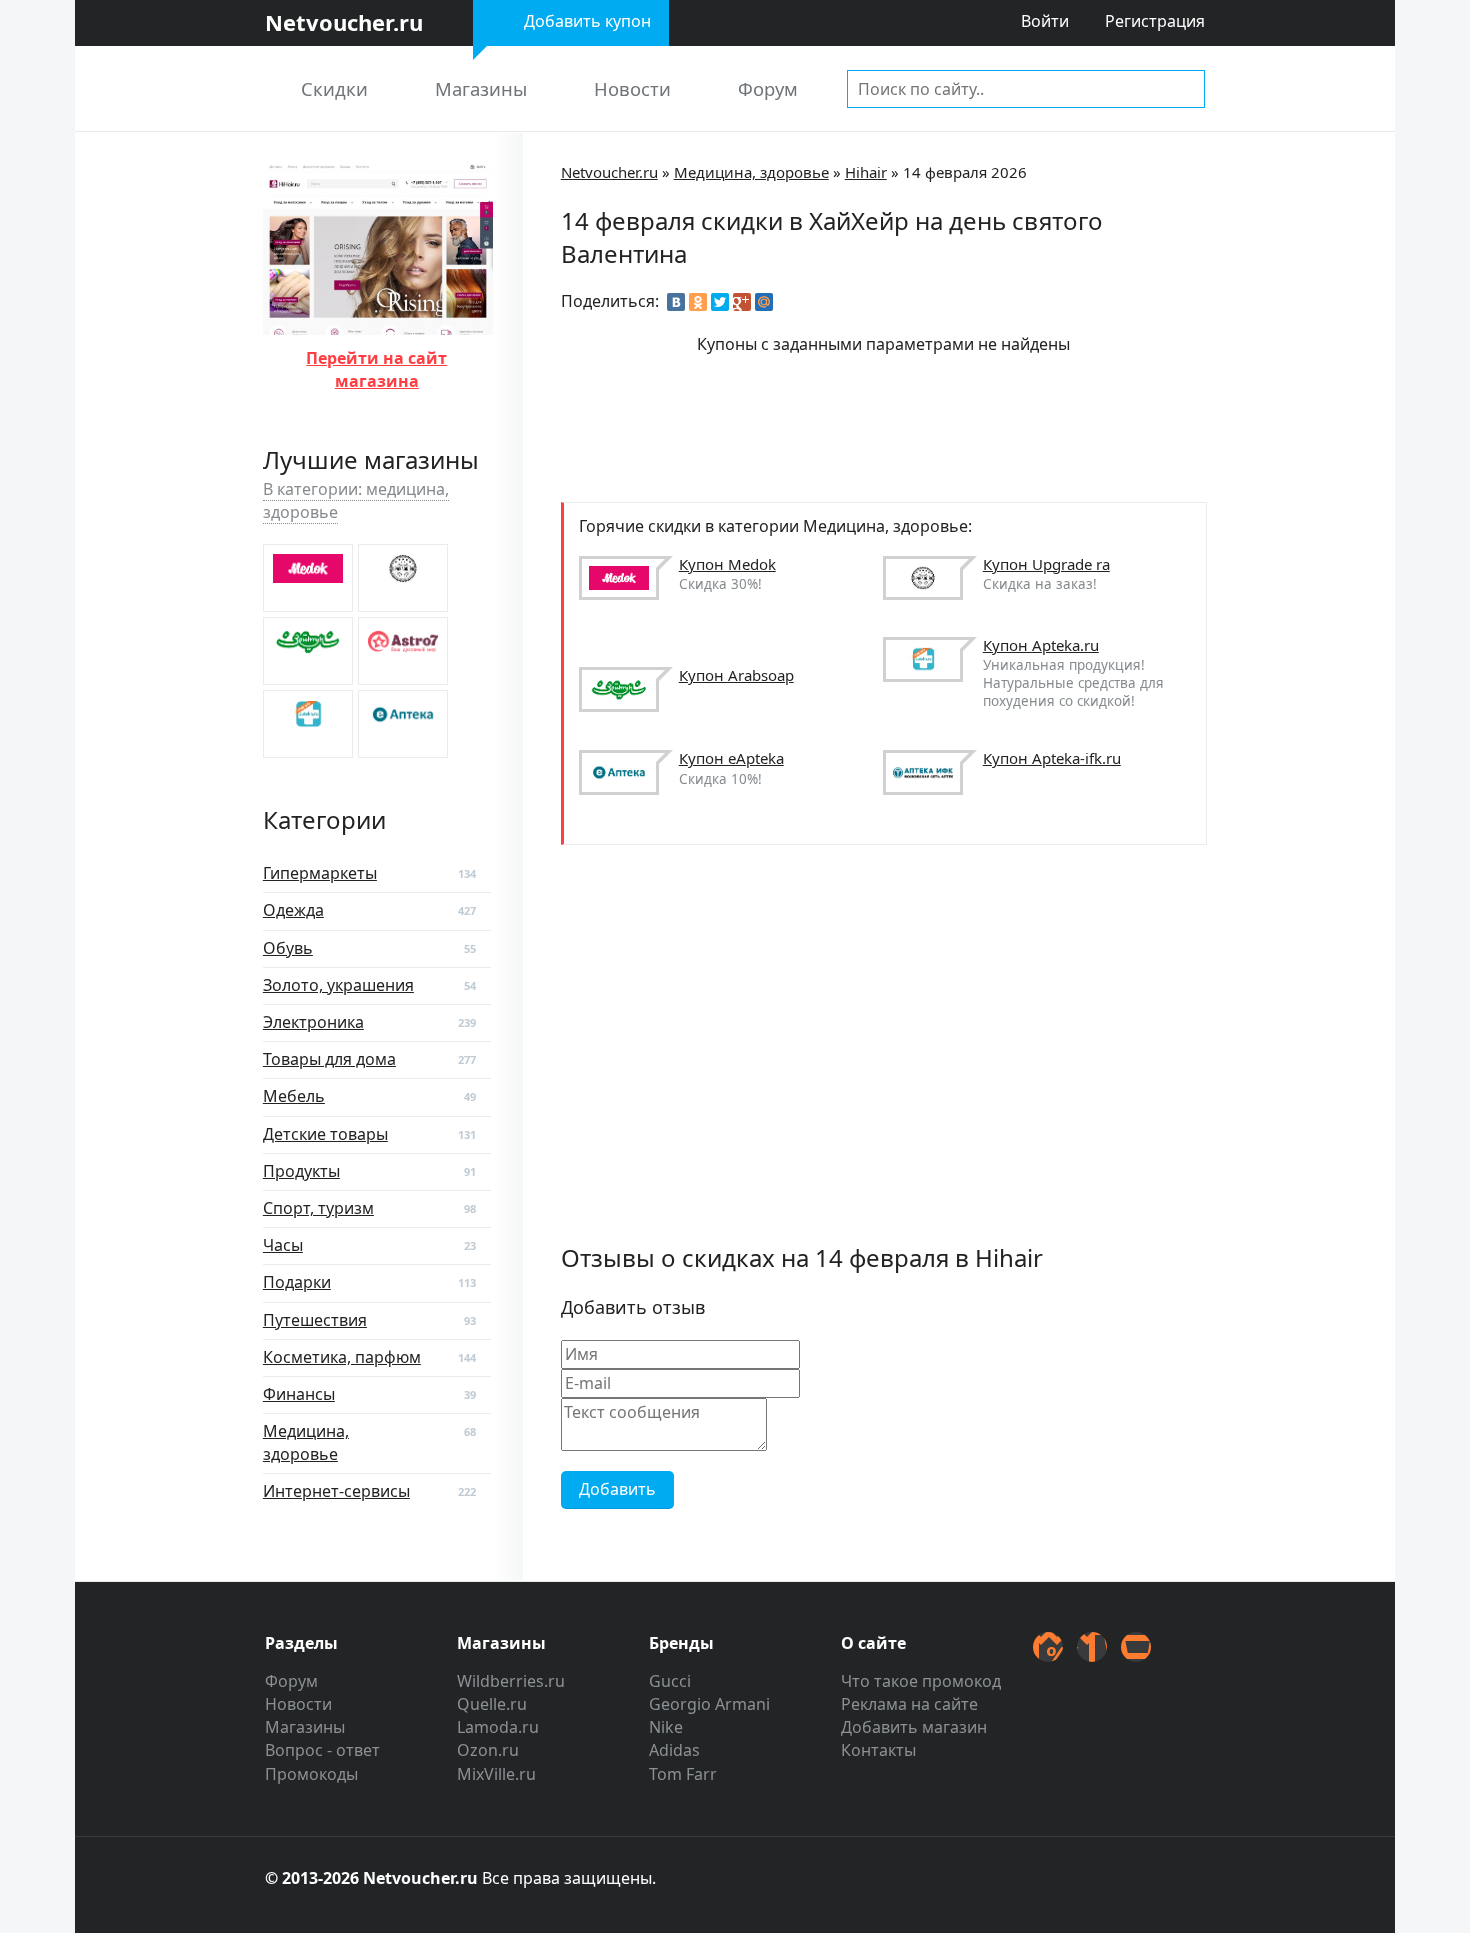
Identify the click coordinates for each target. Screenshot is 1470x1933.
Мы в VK (1092, 1647)
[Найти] (1186, 88)
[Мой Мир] (764, 302)
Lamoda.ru (498, 1727)
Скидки (334, 88)
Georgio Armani (709, 1704)
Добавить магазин (914, 1727)
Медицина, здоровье (751, 172)
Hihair (866, 172)
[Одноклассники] (698, 302)
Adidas (674, 1750)
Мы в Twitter (1048, 1647)
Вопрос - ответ (322, 1750)
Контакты (878, 1750)
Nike (666, 1727)
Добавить (617, 1489)
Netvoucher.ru (609, 172)
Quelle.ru (492, 1704)
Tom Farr (683, 1774)
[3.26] (308, 578)
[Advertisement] (925, 426)
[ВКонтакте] (676, 302)
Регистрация (1155, 21)
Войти (1045, 21)
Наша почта (1136, 1647)
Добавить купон (587, 21)
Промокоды (311, 1774)
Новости (632, 88)
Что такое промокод (921, 1681)
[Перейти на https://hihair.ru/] (378, 322)
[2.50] (403, 578)
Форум (768, 88)
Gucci (670, 1681)
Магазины (481, 88)
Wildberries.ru (511, 1681)
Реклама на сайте (909, 1704)
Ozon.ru (488, 1750)
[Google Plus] (742, 302)
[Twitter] (720, 302)
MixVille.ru (496, 1774)
